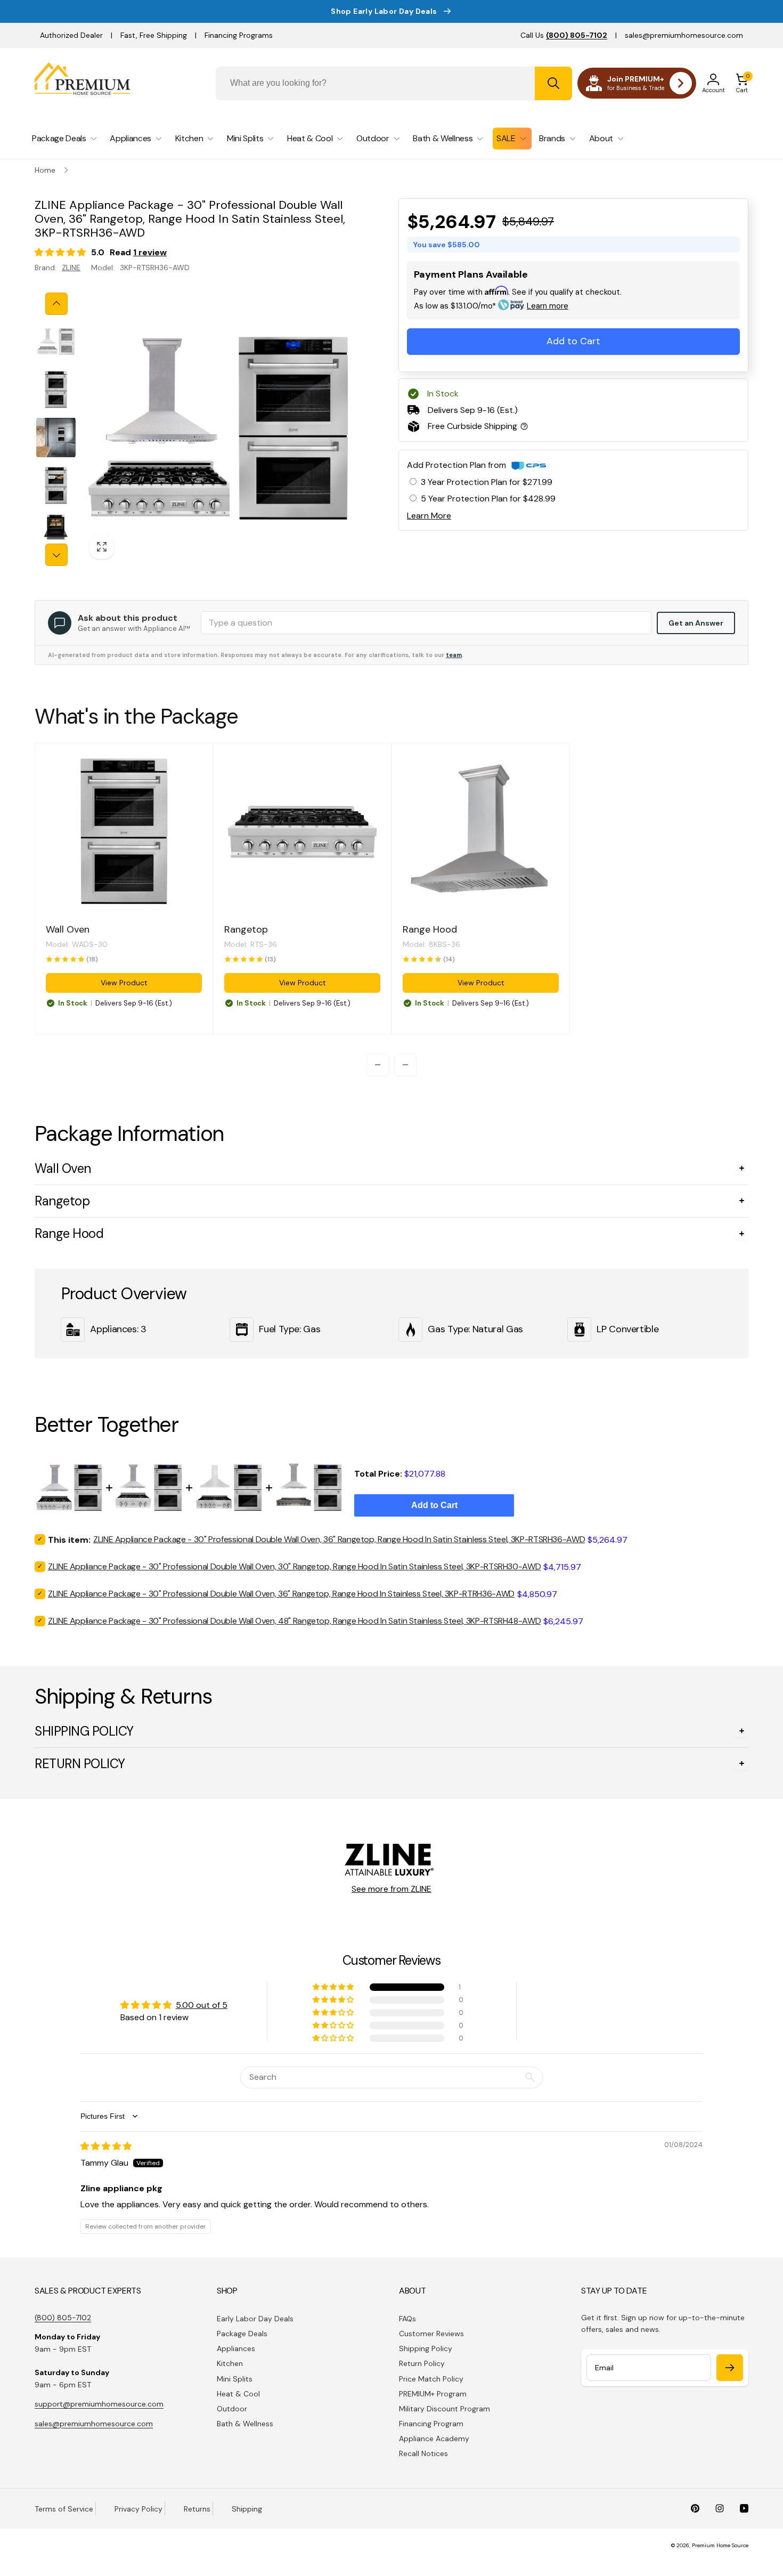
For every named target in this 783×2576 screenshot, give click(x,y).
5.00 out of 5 (202, 2005)
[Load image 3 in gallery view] (56, 438)
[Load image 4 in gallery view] (56, 485)
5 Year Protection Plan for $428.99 (488, 499)
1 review (150, 252)
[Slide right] (56, 555)
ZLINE (71, 268)
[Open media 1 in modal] (219, 429)
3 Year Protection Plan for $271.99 (487, 482)
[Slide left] (56, 304)
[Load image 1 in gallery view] (56, 342)
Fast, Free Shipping (154, 35)
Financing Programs (239, 35)
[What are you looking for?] (553, 83)
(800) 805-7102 (63, 2318)
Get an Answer (696, 623)
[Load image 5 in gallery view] (56, 533)
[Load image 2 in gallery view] (56, 390)
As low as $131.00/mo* (491, 306)
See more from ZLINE (391, 1889)
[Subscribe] (730, 2368)
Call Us (564, 35)
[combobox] (394, 83)
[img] (106, 2146)
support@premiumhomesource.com (99, 2404)
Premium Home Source (720, 2545)
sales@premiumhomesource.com (684, 35)
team (454, 655)
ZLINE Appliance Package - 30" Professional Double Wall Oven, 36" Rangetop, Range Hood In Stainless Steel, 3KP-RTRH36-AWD (281, 1594)
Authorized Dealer (71, 35)
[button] (742, 83)
